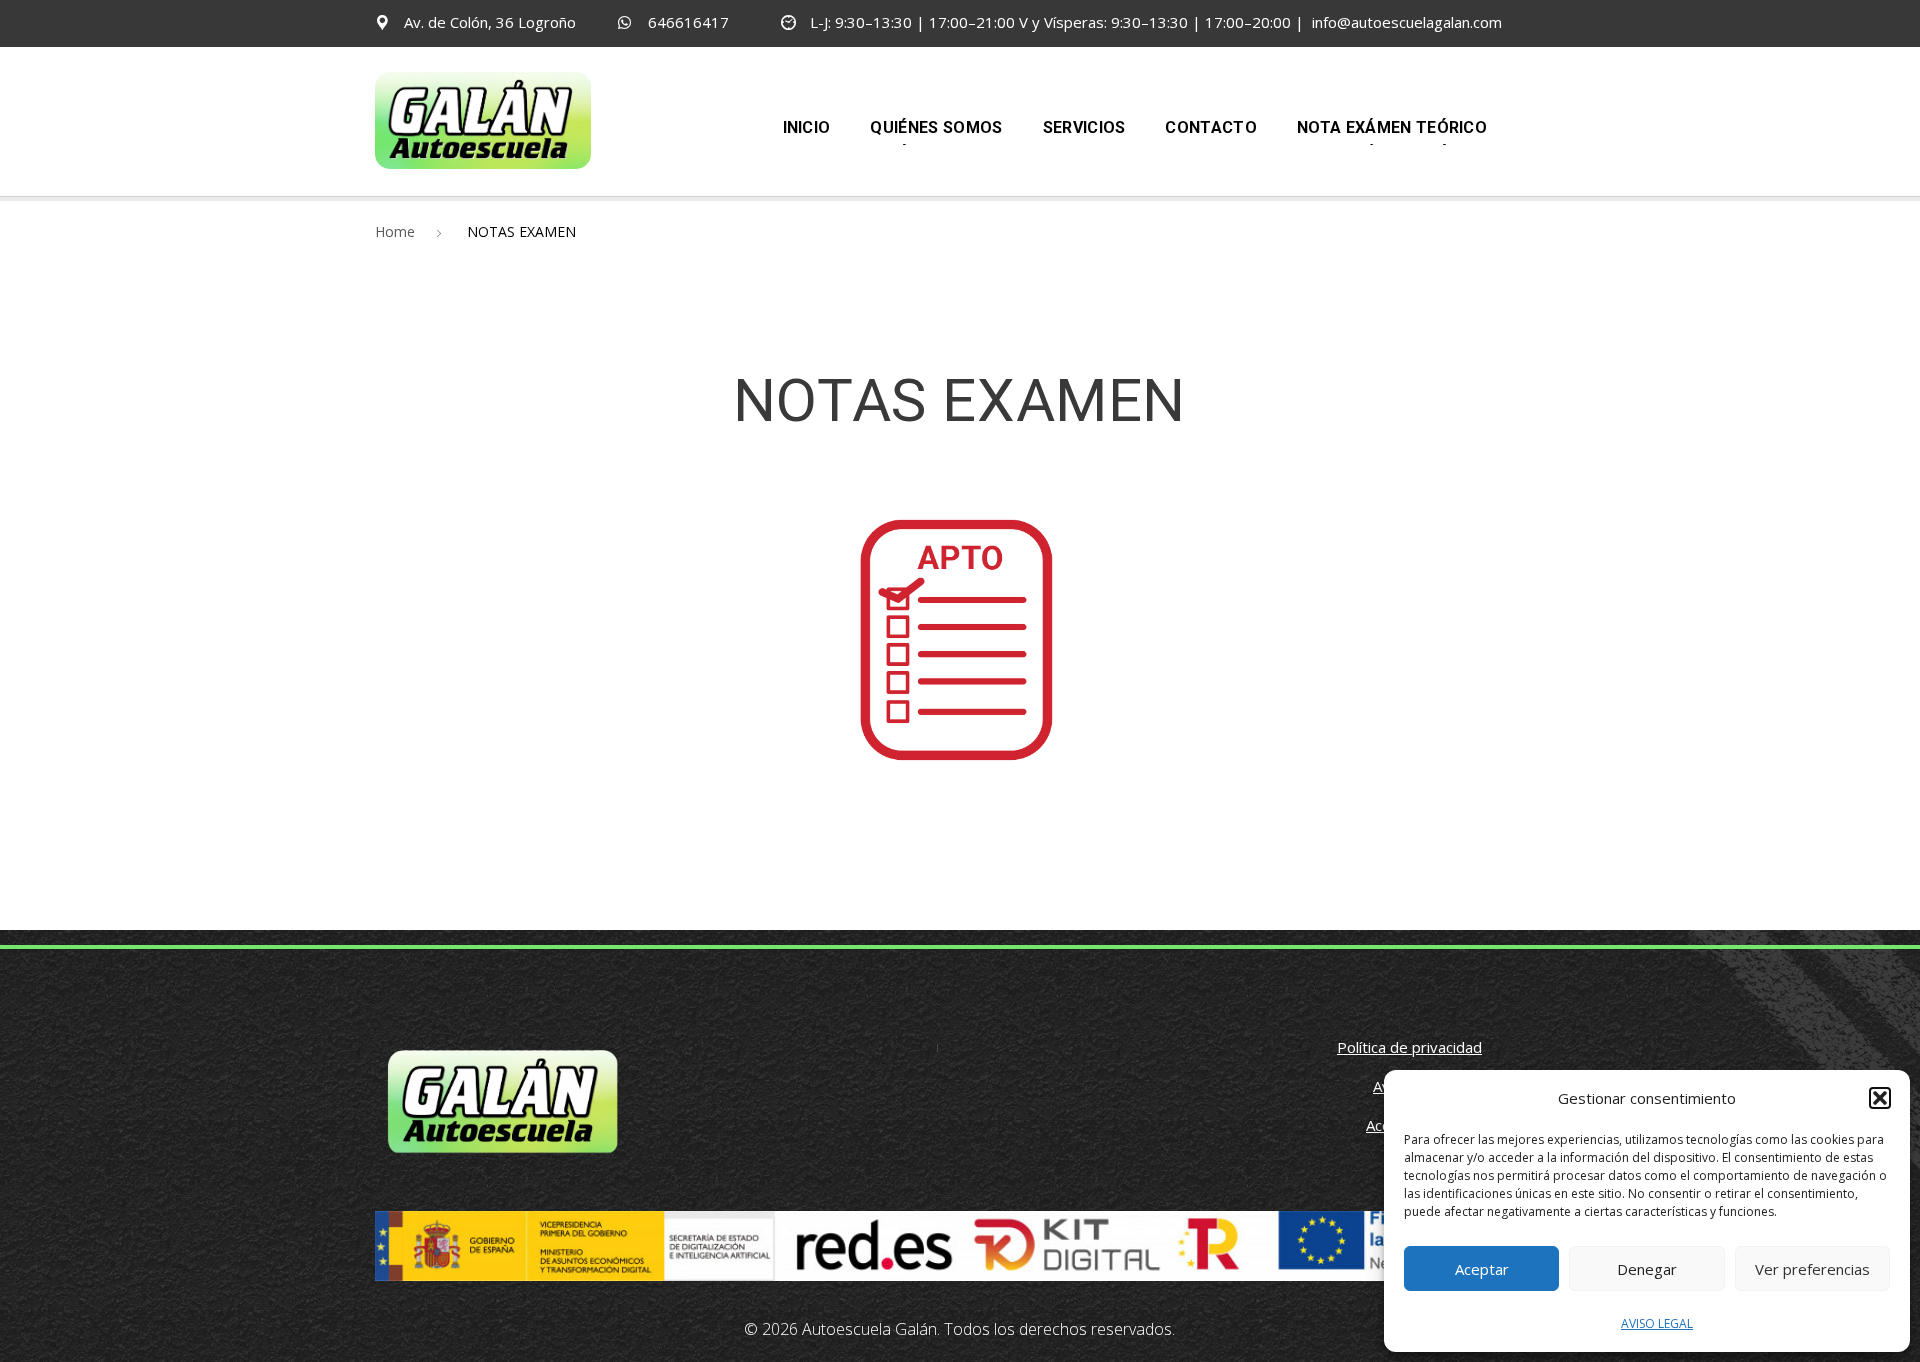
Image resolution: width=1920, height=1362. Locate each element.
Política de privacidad (1409, 1047)
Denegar (1647, 1269)
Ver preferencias (1812, 1269)
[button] (1880, 1098)
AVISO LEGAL (1657, 1323)
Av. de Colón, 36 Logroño (490, 22)
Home (395, 231)
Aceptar (1482, 1269)
